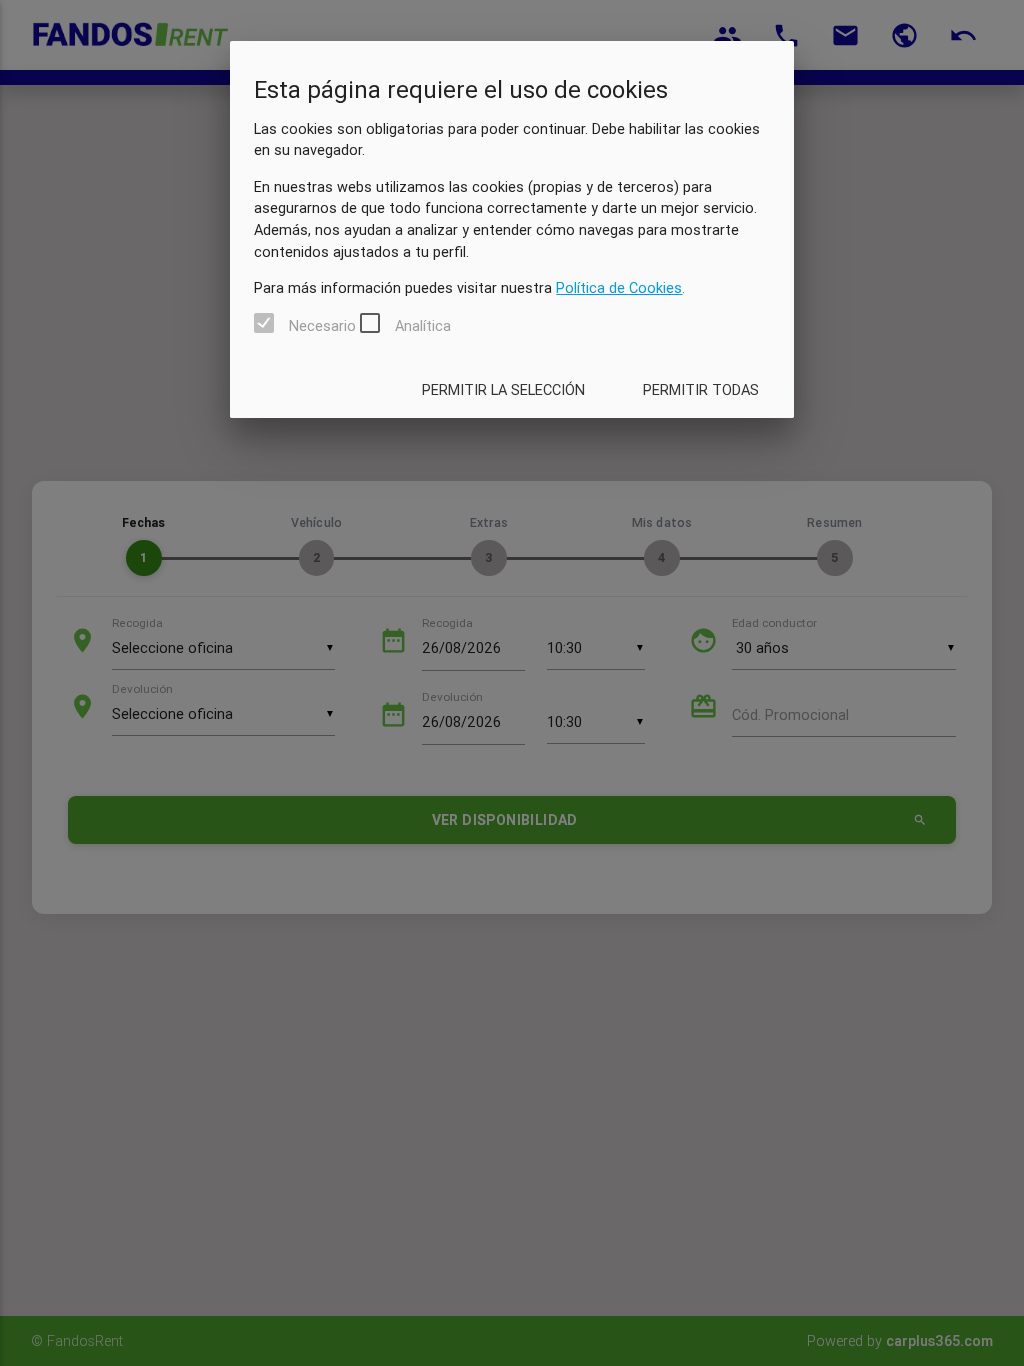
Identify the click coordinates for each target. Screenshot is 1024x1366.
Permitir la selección (503, 389)
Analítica (423, 325)
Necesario (322, 325)
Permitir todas (701, 389)
